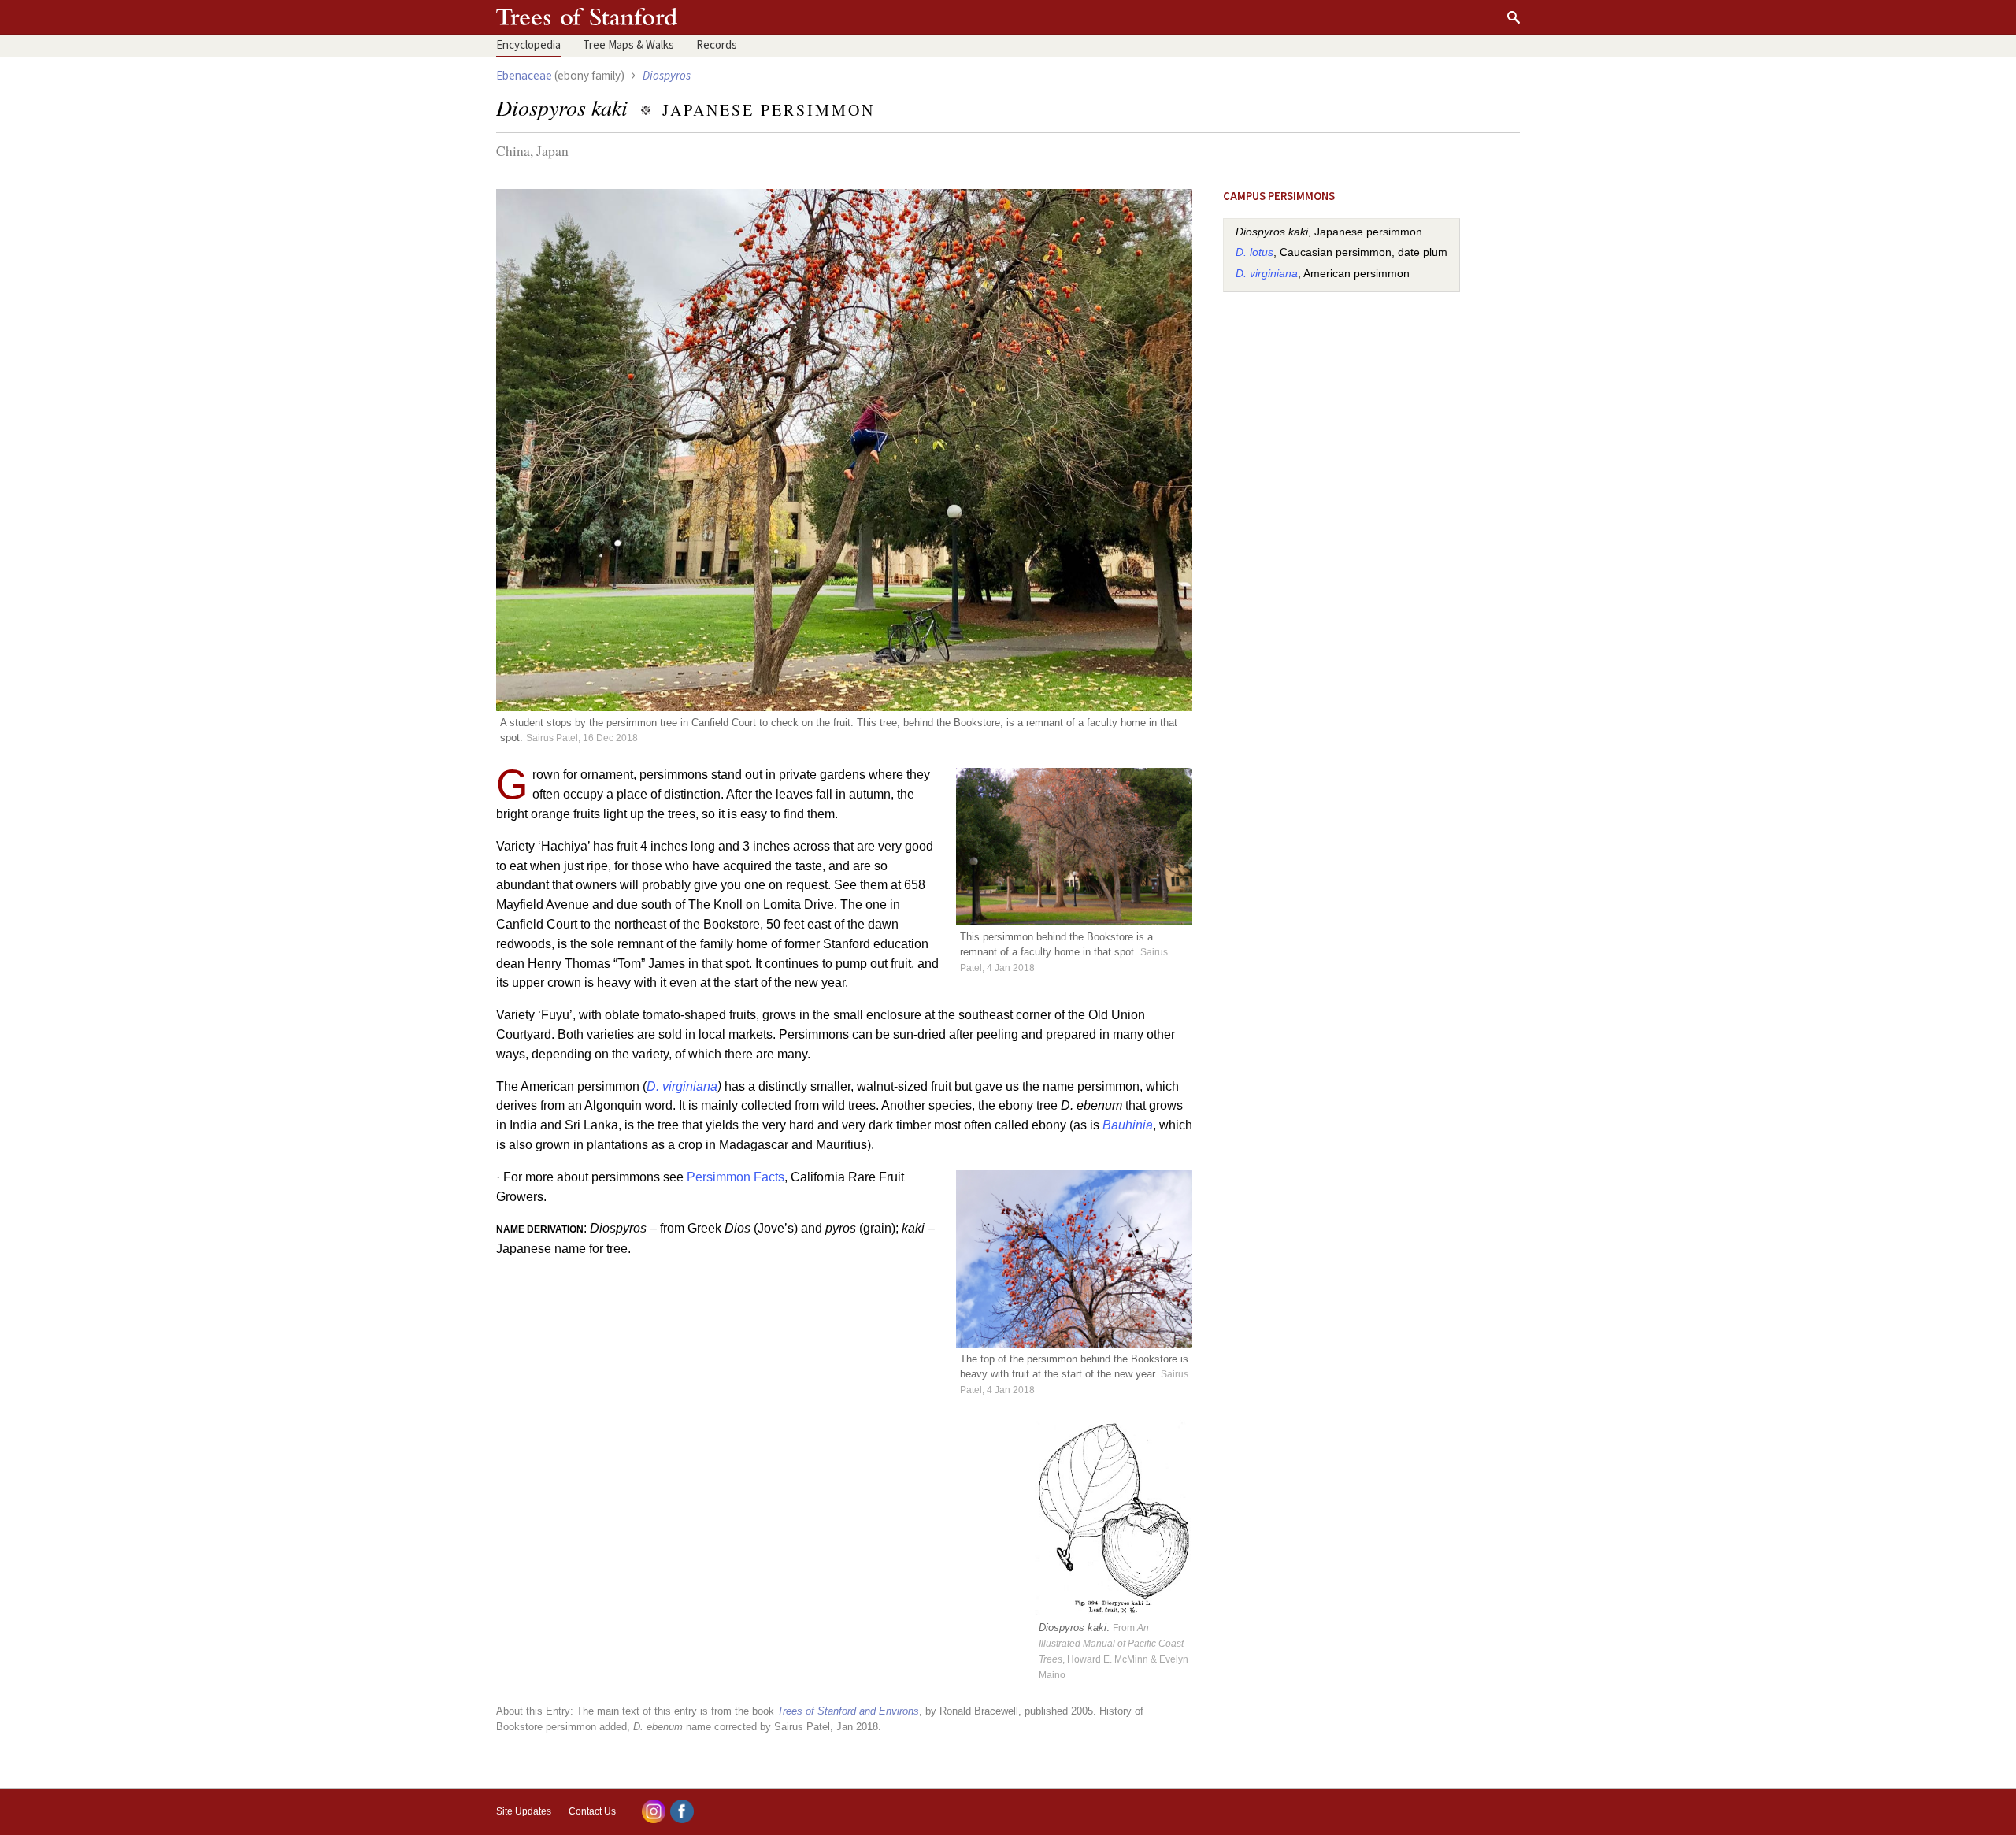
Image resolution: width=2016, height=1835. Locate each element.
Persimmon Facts (736, 1177)
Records (717, 45)
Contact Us (592, 1811)
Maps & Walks (628, 45)
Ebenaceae (524, 76)
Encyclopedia (528, 45)
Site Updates (524, 1811)
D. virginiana (682, 1086)
